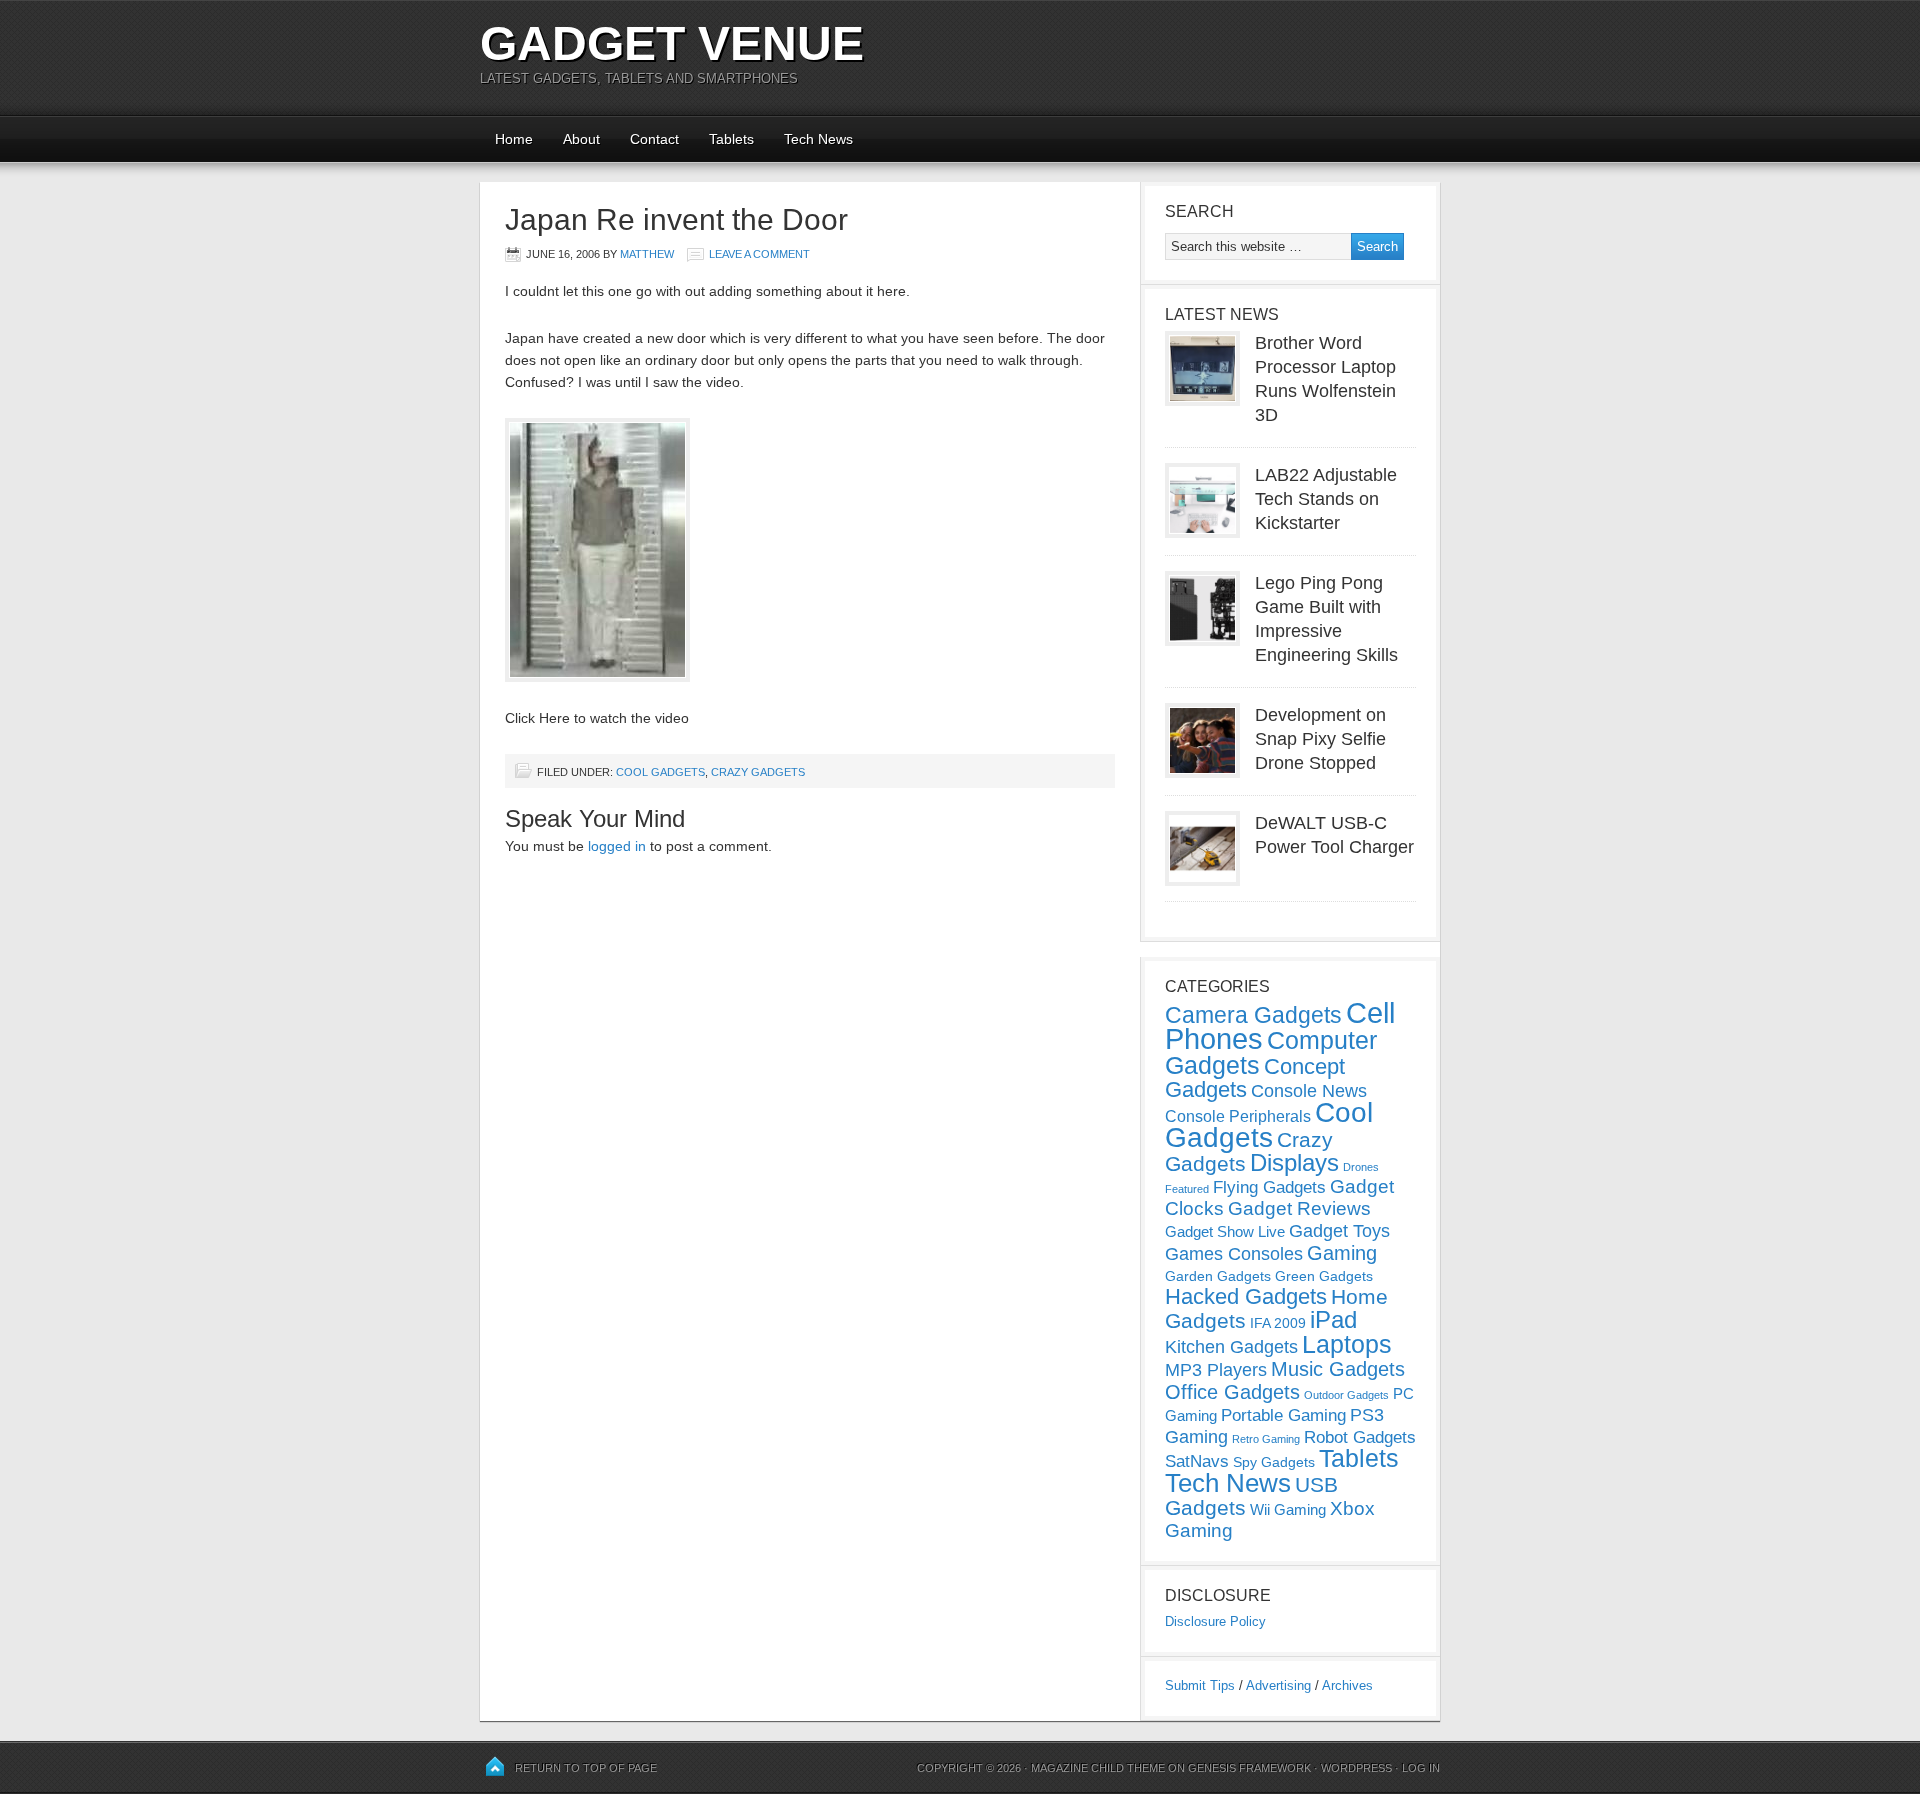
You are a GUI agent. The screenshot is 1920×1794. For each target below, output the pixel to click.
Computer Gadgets (1271, 1052)
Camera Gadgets (1253, 1015)
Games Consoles (1234, 1254)
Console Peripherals (1238, 1116)
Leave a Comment (759, 254)
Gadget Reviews (1299, 1208)
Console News (1309, 1091)
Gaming (1342, 1253)
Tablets (731, 139)
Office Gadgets (1232, 1392)
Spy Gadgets (1274, 1462)
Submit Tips (1200, 1685)
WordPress (1356, 1768)
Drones (1361, 1167)
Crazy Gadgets (758, 772)
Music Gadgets (1338, 1369)
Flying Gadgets (1269, 1187)
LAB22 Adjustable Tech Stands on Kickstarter (1326, 499)
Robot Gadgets (1360, 1437)
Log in (1421, 1768)
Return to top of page (586, 1768)
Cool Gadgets (660, 772)
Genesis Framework (1249, 1768)
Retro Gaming (1266, 1439)
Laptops (1347, 1344)
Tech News (818, 139)
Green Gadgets (1324, 1276)
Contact (654, 139)
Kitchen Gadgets (1231, 1347)
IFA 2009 (1278, 1323)
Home (514, 139)
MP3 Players (1216, 1370)
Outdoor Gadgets (1346, 1395)
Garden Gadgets (1218, 1276)
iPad (1333, 1319)
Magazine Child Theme (1098, 1768)
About (581, 139)
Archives (1347, 1685)
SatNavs (1197, 1461)
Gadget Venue (672, 43)
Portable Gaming (1283, 1415)
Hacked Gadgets (1246, 1296)
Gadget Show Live (1225, 1231)
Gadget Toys (1339, 1231)
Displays (1294, 1162)
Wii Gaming (1288, 1509)
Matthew (647, 254)
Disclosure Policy (1215, 1621)
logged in (617, 846)
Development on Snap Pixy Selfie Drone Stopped (1320, 739)
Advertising (1278, 1685)
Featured (1187, 1189)
